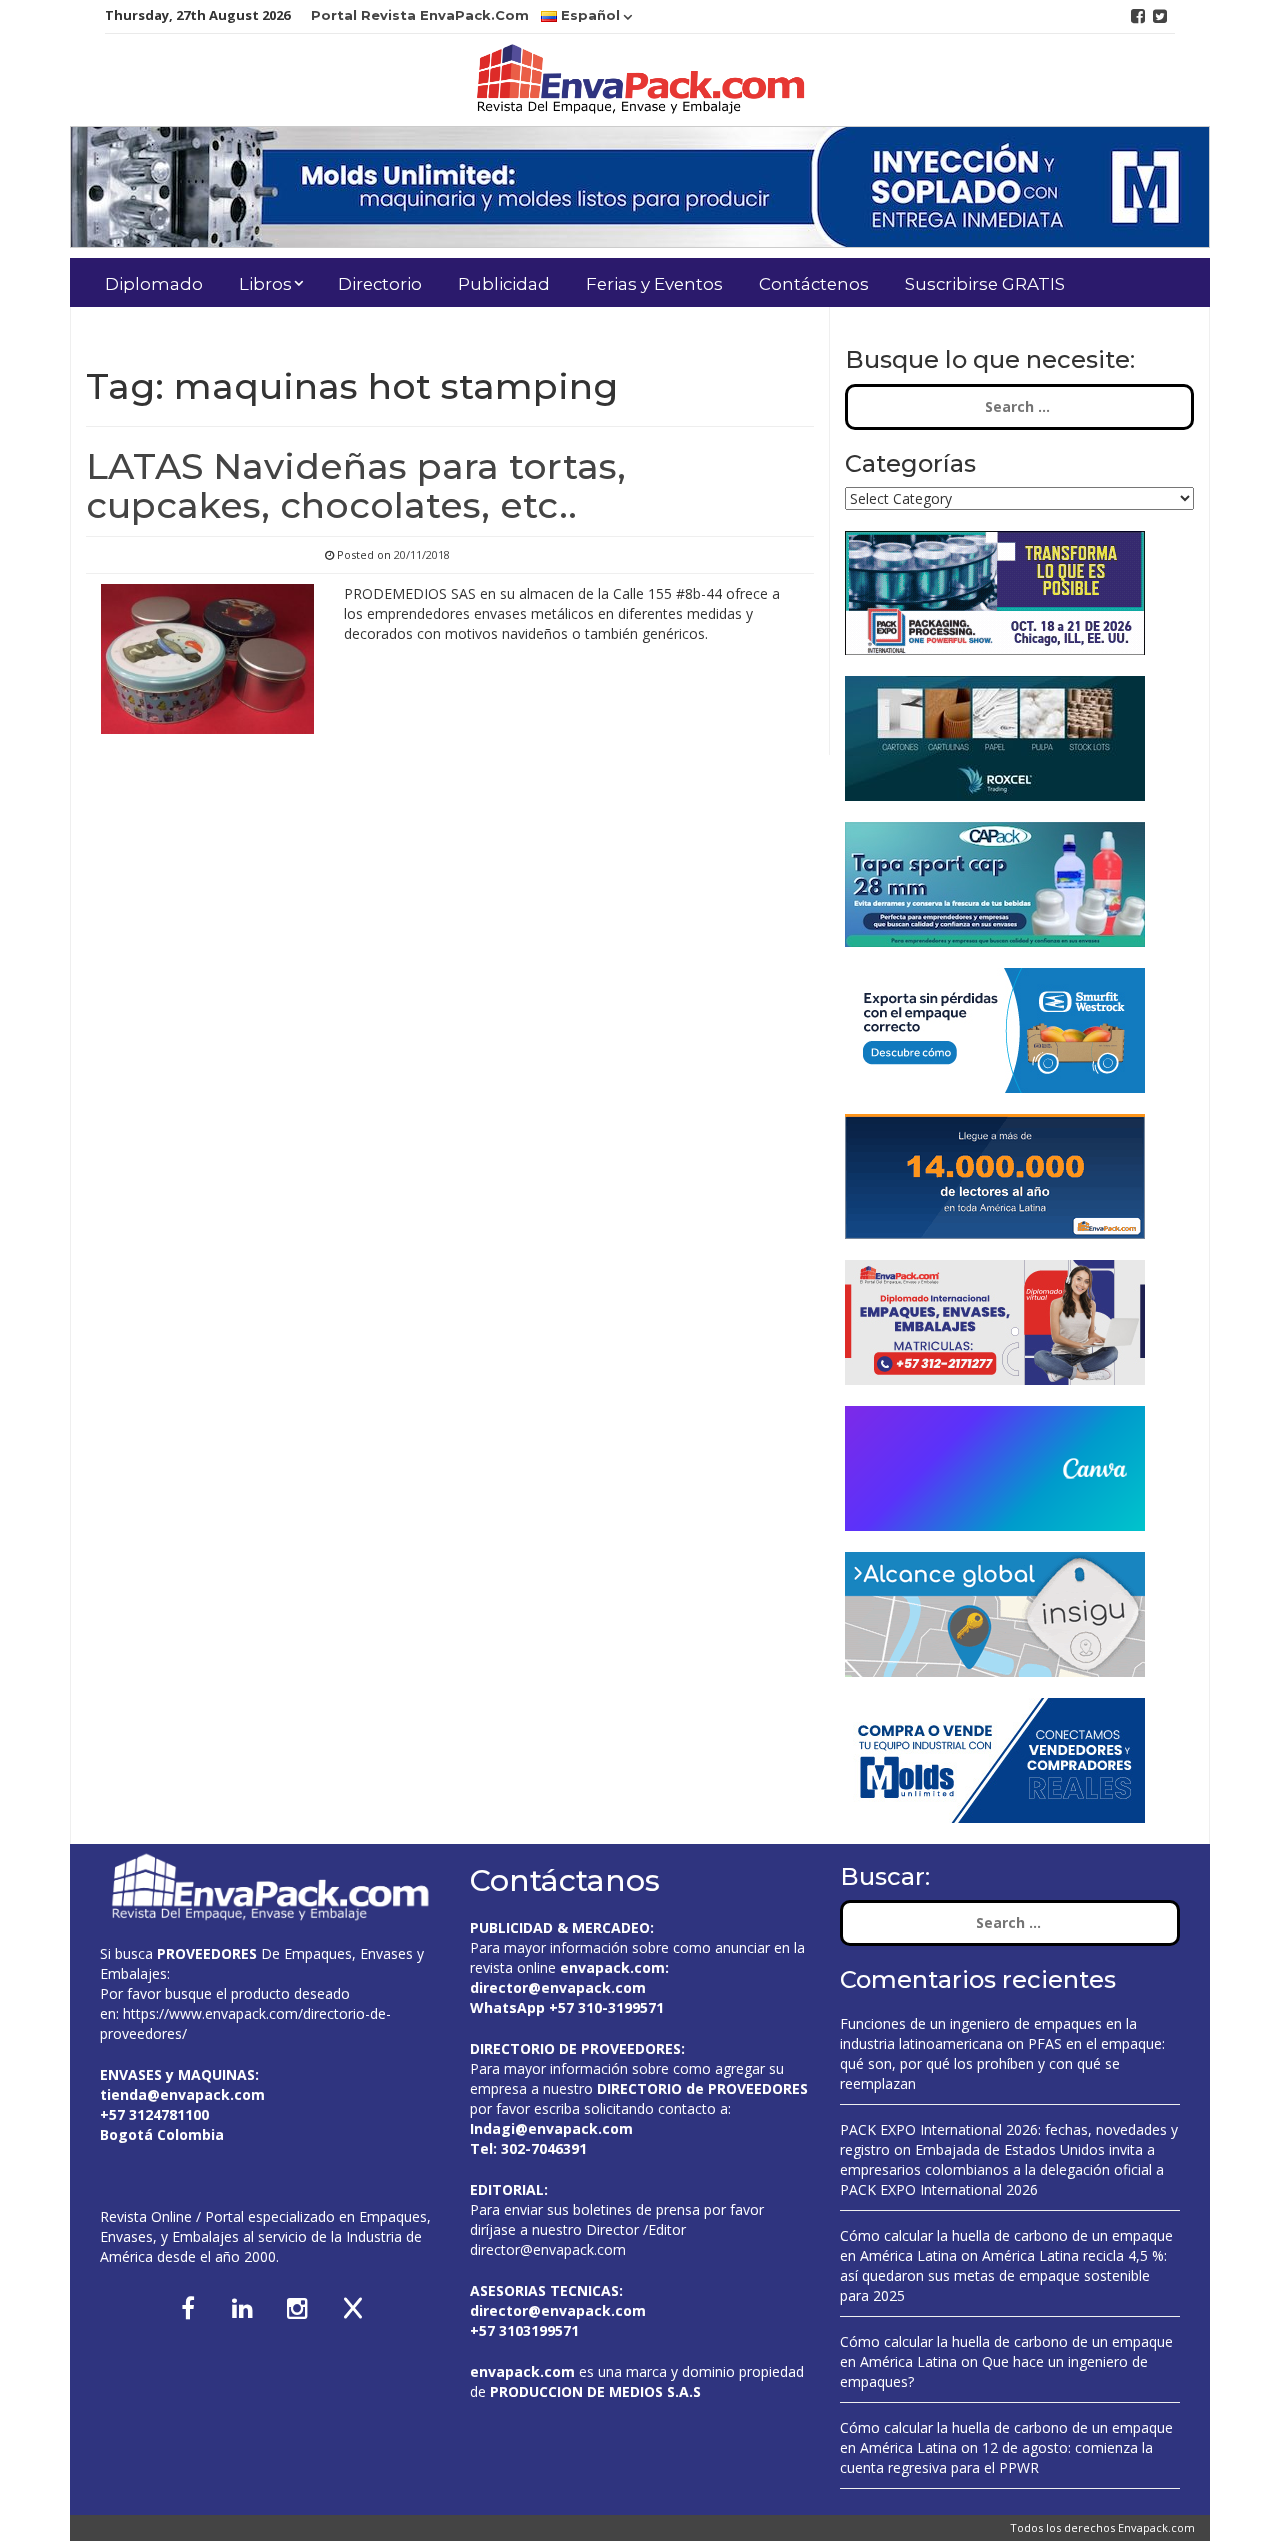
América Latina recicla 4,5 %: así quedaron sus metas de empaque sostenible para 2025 (1003, 2275)
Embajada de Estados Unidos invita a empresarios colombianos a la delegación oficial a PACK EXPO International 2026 (1002, 2169)
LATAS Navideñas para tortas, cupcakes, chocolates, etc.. (356, 486)
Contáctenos (814, 284)
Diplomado (154, 284)
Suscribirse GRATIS (985, 284)
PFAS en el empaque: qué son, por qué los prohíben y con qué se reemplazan (1002, 2063)
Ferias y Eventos (654, 284)
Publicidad (504, 284)
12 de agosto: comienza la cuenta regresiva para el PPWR (996, 2457)
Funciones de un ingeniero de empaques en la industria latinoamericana (988, 2033)
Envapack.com (1156, 2527)
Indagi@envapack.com (551, 2128)
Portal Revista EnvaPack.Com (420, 15)
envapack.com (612, 1967)
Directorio (380, 284)
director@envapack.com (548, 2249)
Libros (265, 284)
